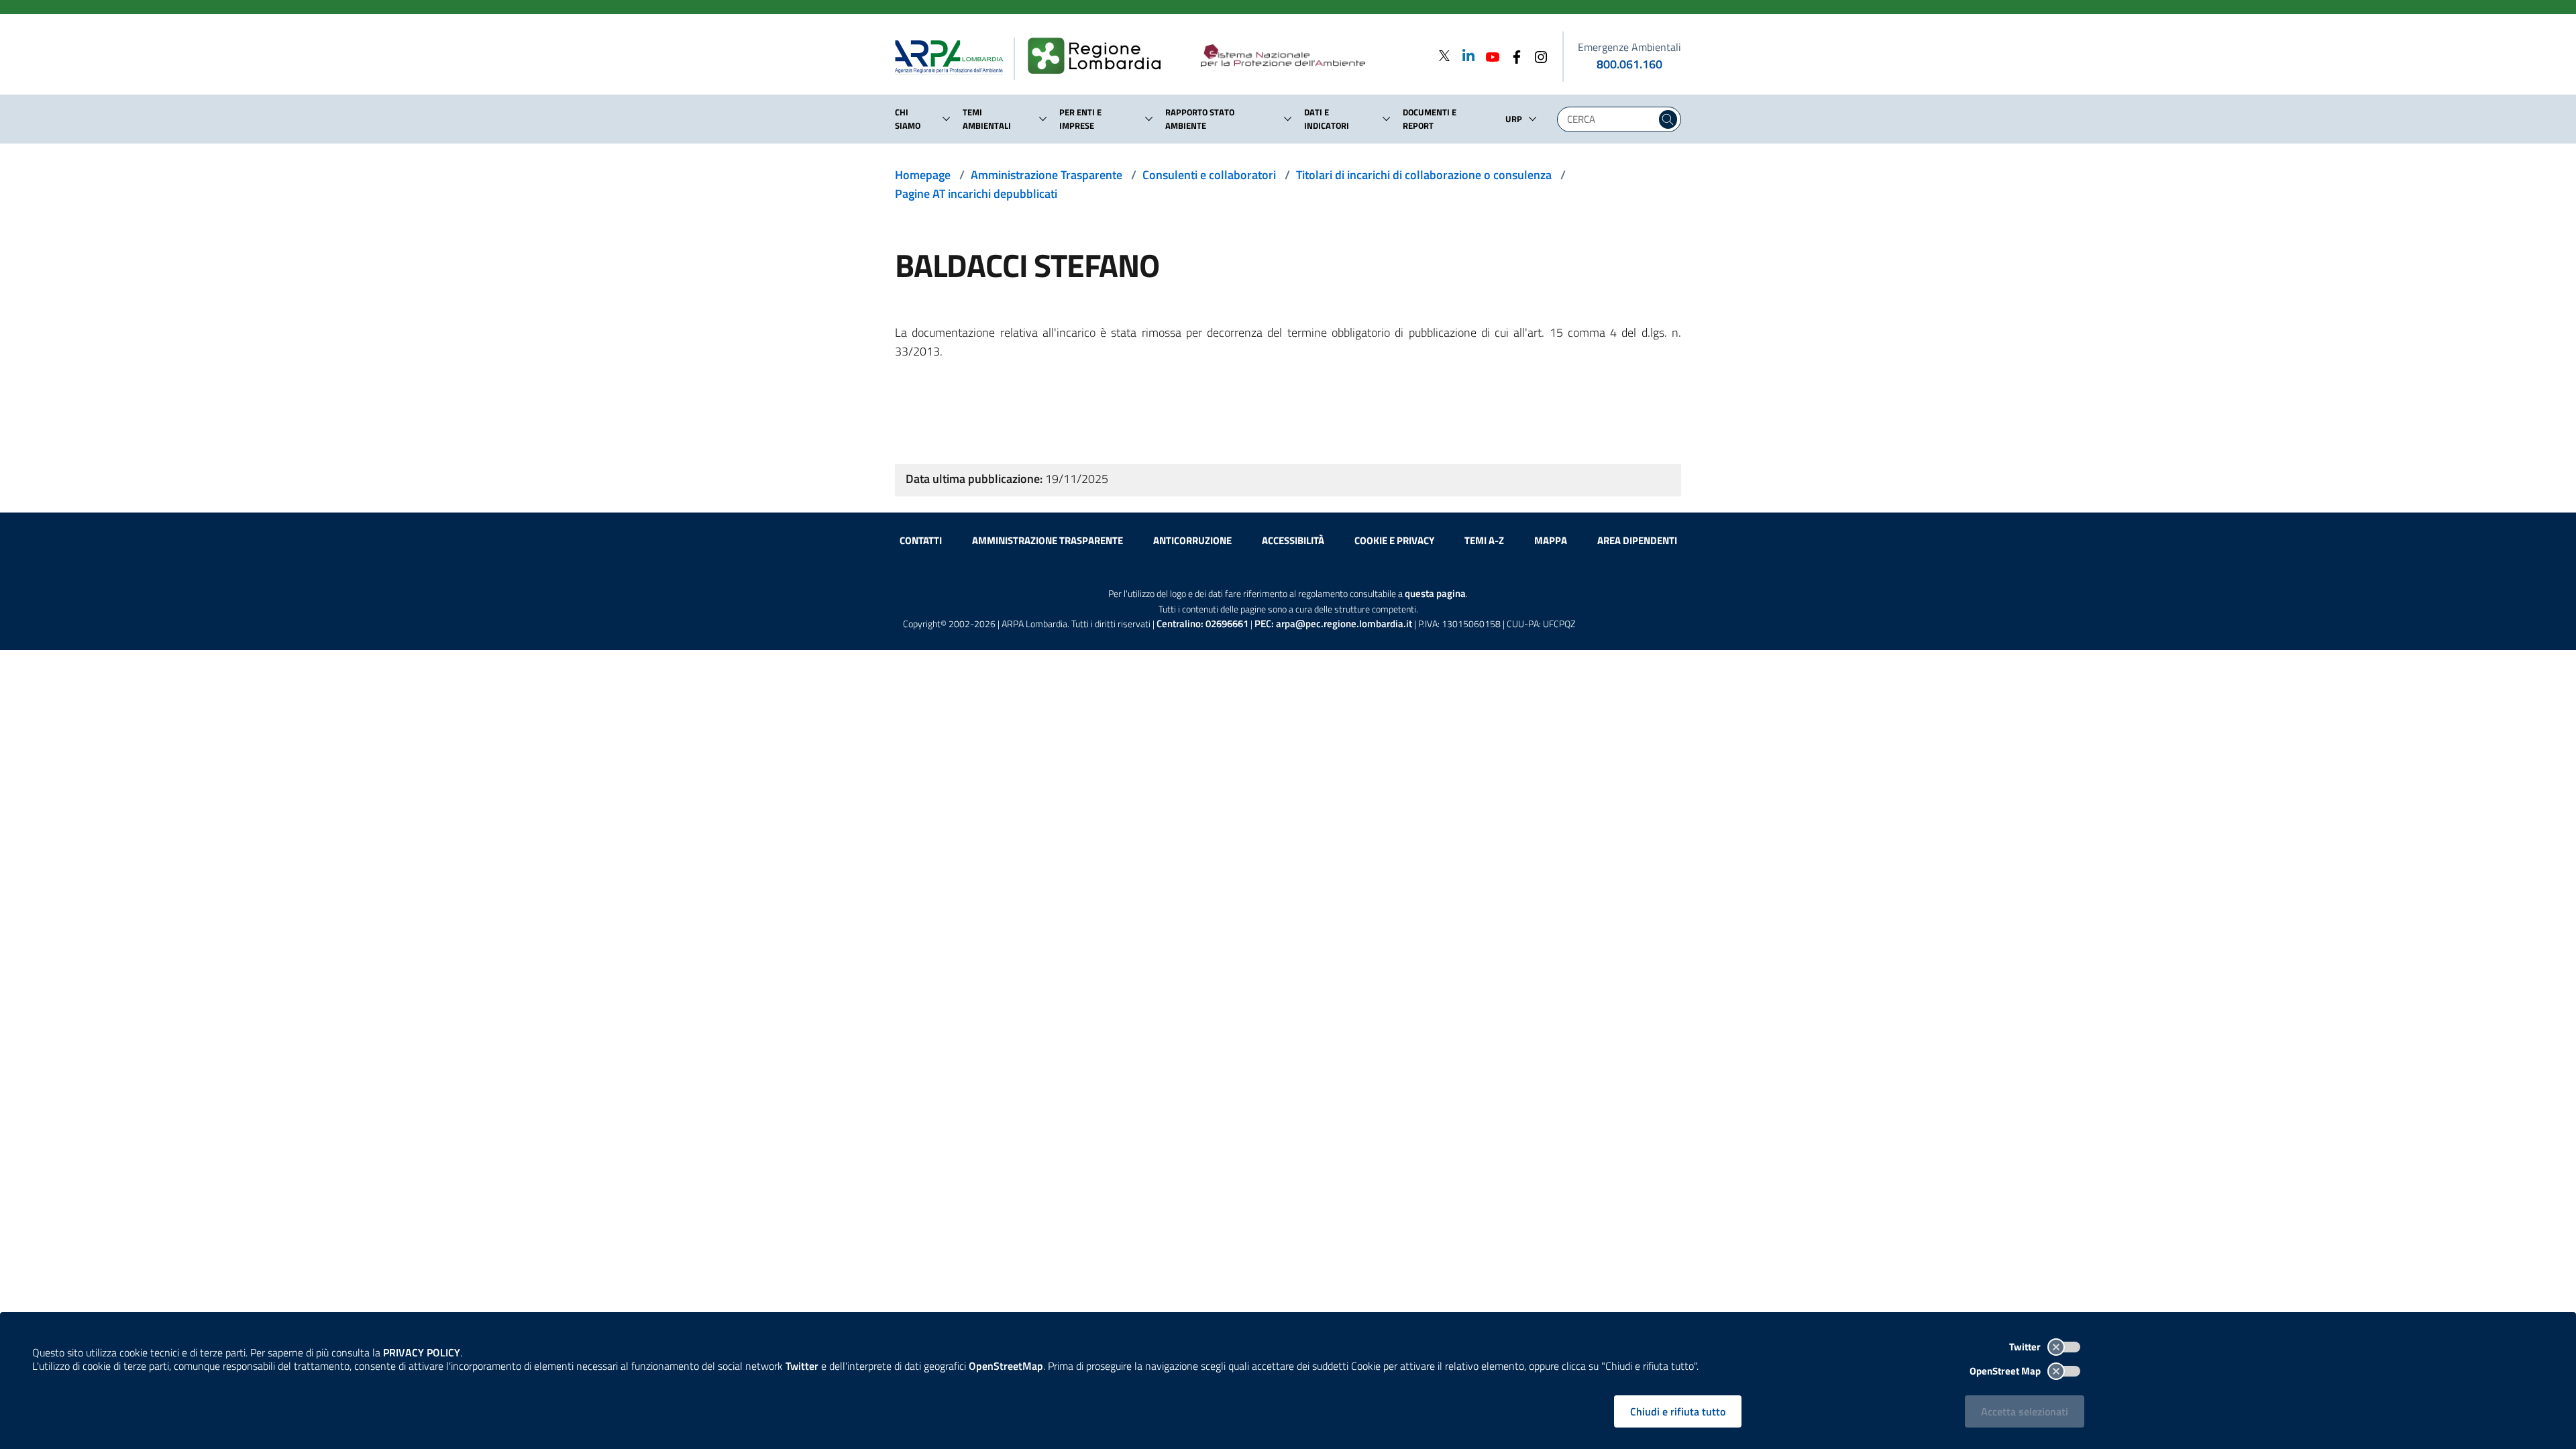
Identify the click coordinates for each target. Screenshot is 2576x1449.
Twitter (2026, 1347)
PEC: (1333, 624)
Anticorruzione (1192, 540)
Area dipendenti (1637, 540)
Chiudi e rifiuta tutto (1678, 1411)
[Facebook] (1513, 55)
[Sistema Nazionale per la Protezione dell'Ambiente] (1310, 56)
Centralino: (1202, 624)
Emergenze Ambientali (1629, 47)
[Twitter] (1444, 55)
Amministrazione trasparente (1048, 540)
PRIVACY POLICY (422, 1352)
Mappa (1551, 540)
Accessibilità (1293, 540)
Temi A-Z (1484, 540)
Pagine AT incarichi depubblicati (976, 194)
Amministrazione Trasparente (1046, 175)
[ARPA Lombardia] (954, 56)
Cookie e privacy (1394, 540)
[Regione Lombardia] (1100, 56)
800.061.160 (1629, 64)
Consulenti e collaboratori (1209, 175)
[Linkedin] (1464, 55)
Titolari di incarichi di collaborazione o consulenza (1424, 175)
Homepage (923, 175)
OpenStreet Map (2006, 1371)
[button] (947, 119)
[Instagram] (1537, 55)
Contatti (921, 540)
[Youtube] (1489, 55)
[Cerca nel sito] (1668, 119)
